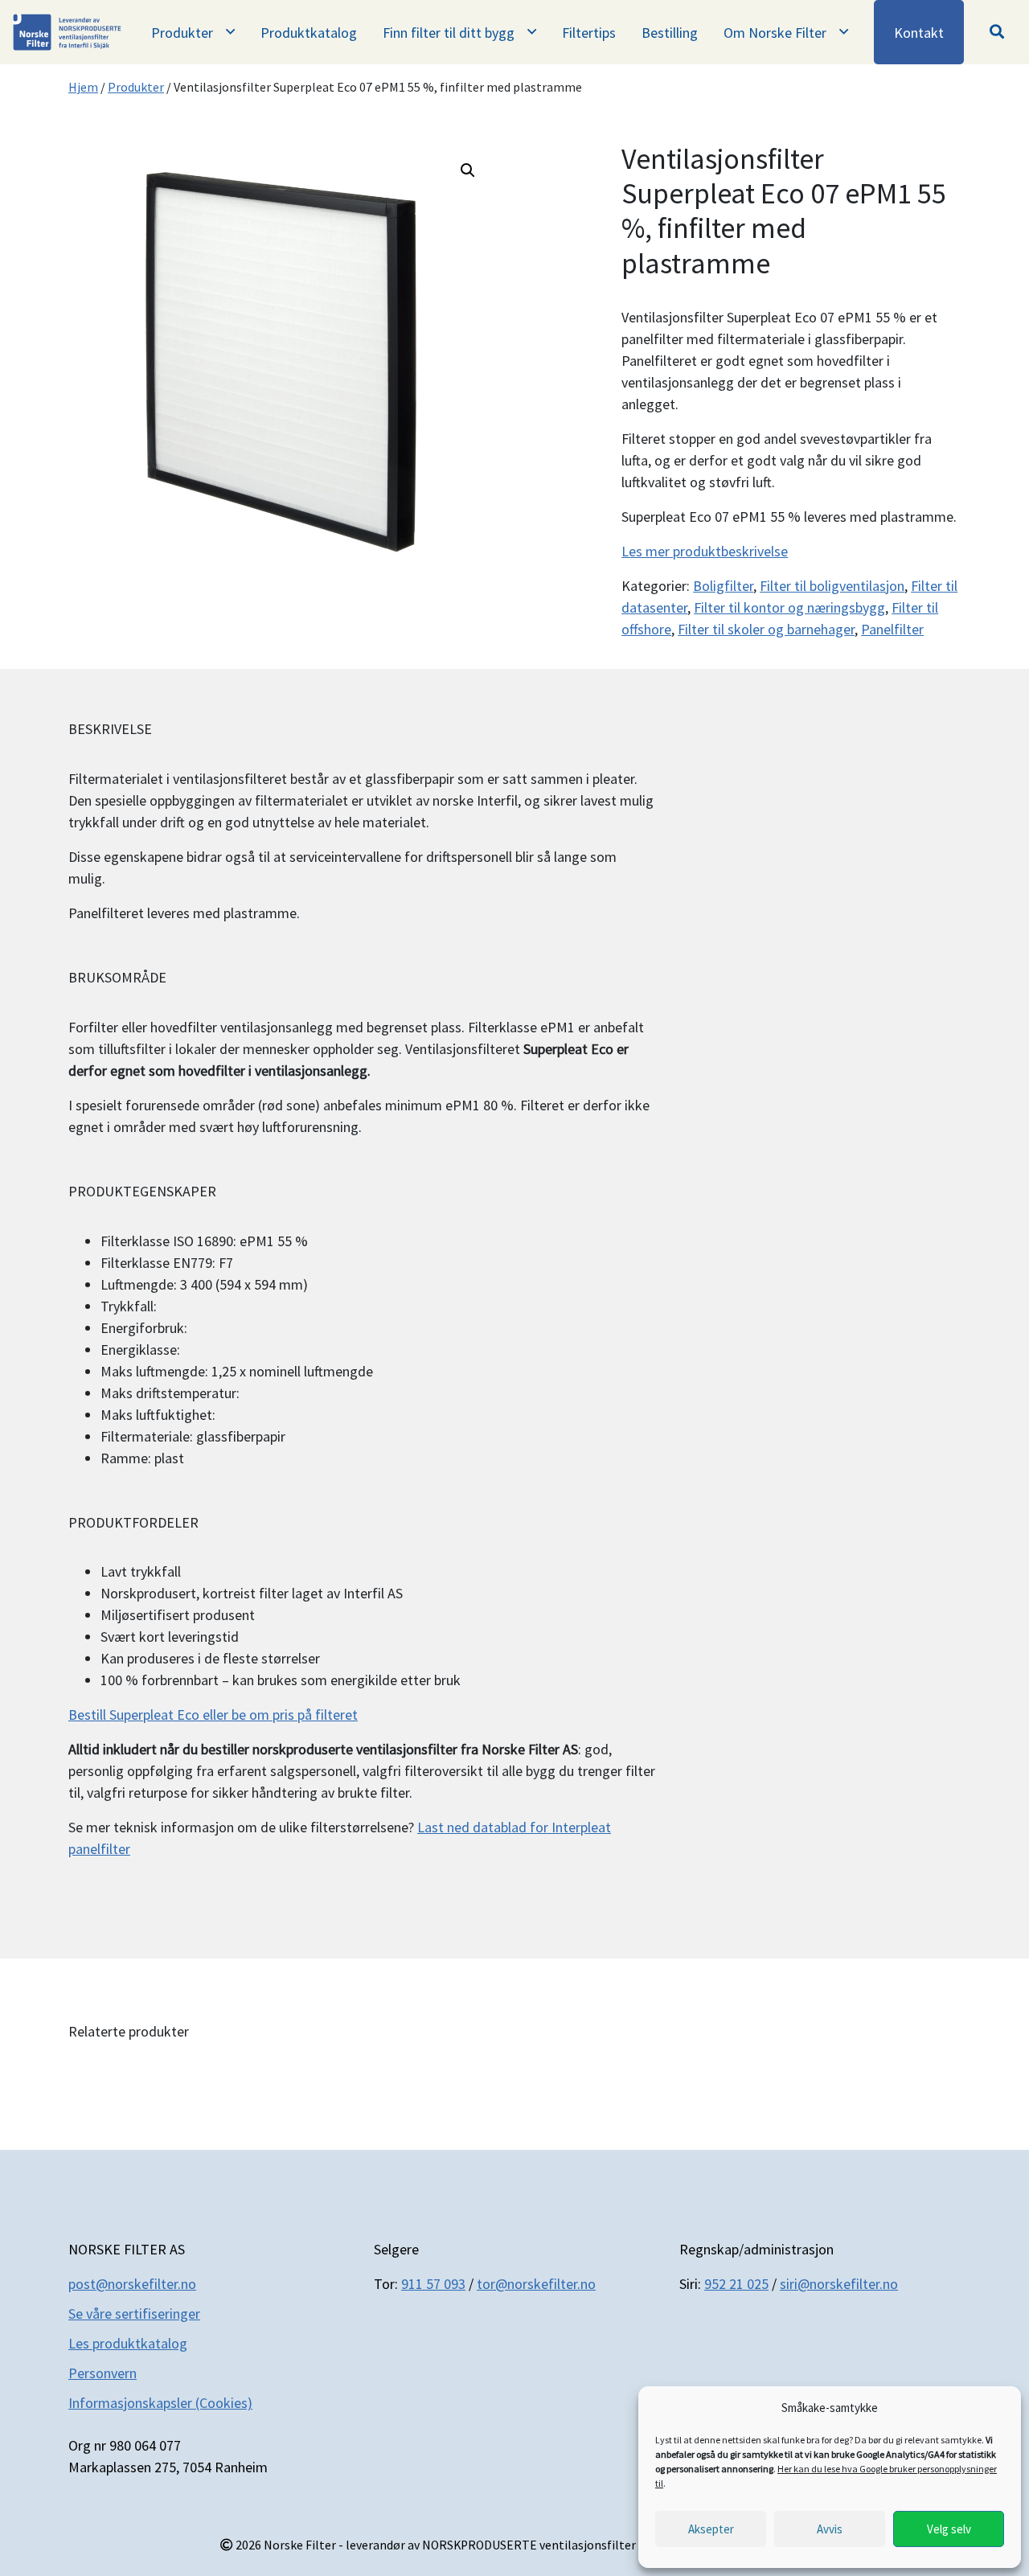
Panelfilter (892, 629)
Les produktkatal (120, 2343)
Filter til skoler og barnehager (766, 629)
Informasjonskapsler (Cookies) (160, 2403)
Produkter (182, 33)
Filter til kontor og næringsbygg (789, 607)
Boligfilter (723, 586)
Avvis (830, 2529)
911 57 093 (433, 2284)
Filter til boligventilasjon (832, 586)
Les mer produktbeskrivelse (705, 551)
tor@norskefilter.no (536, 2284)
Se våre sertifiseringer (134, 2313)
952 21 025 (736, 2284)
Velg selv (949, 2529)
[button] (997, 32)
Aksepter (711, 2529)
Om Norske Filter (775, 33)
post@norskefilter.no (132, 2284)
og (179, 2343)
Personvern (102, 2373)
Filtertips (589, 33)
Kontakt (919, 33)
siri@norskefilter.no (839, 2284)
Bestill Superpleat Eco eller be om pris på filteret (213, 1715)
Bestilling (670, 33)
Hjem (83, 87)
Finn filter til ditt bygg (449, 33)
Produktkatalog (309, 33)
